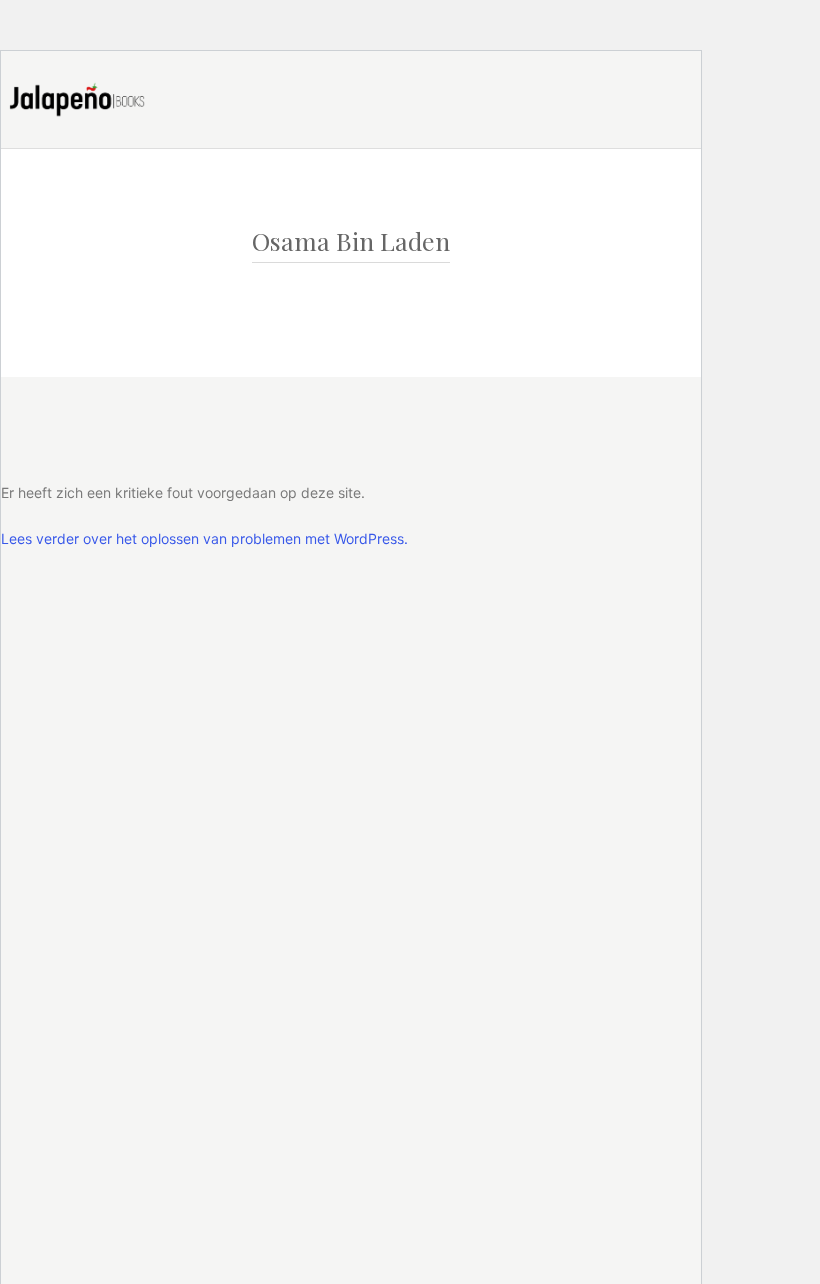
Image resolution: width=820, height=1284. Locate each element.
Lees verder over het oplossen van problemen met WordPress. (204, 538)
